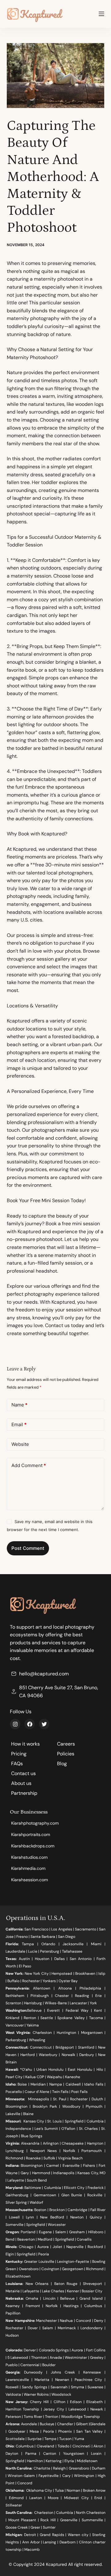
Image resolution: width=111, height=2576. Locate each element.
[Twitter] (44, 1724)
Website (20, 1444)
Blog (62, 1764)
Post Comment (28, 1548)
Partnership (24, 1793)
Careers (66, 1744)
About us (21, 1783)
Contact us (23, 1773)
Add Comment (29, 1465)
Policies (66, 1754)
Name (19, 1405)
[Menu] (101, 14)
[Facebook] (30, 1724)
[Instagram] (15, 1724)
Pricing (19, 1754)
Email (19, 1424)
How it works (25, 1744)
